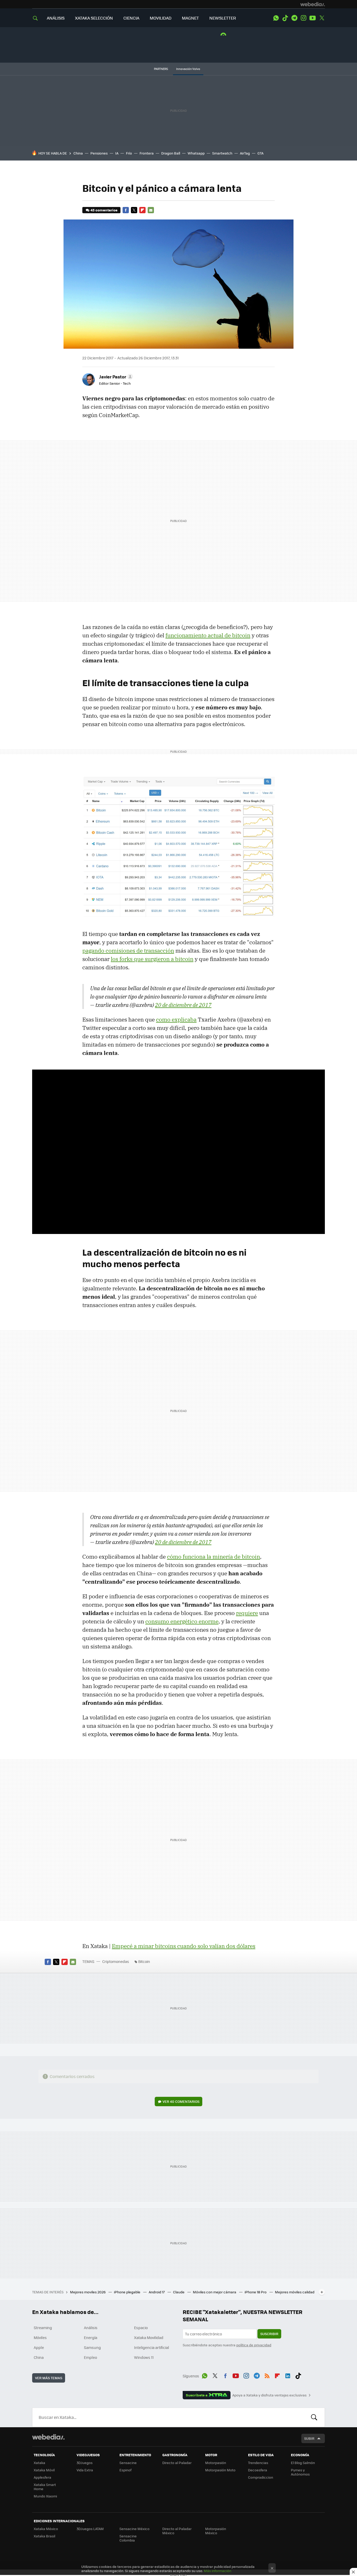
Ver (181, 2101)
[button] (115, 377)
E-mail (151, 210)
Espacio (141, 2328)
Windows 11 (144, 2357)
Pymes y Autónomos (300, 2472)
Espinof (125, 2470)
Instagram (303, 18)
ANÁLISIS (56, 18)
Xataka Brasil (44, 2536)
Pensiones (99, 153)
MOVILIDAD (161, 18)
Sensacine (128, 2463)
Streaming (43, 2328)
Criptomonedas (116, 1961)
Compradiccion (261, 2477)
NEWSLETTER (223, 18)
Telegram (294, 18)
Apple (39, 2347)
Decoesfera (258, 2470)
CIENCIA (131, 18)
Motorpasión (216, 2463)
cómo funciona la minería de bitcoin (214, 1557)
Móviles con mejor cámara (215, 2292)
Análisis (91, 2328)
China (78, 153)
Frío (129, 153)
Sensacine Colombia (128, 2538)
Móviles (40, 2337)
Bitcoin (144, 1961)
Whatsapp (196, 153)
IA (117, 153)
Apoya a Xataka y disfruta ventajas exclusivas (269, 2395)
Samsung (92, 2347)
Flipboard (142, 210)
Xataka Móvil (44, 2470)
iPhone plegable (128, 2292)
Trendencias (258, 2463)
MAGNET (190, 18)
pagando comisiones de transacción (128, 951)
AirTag (245, 153)
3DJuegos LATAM (90, 2529)
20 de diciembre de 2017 (183, 1005)
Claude (179, 2292)
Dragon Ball (171, 153)
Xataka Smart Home (45, 2487)
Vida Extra (85, 2470)
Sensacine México (134, 2529)
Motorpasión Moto (220, 2470)
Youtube (313, 18)
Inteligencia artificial (152, 2347)
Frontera (147, 153)
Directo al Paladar (177, 2463)
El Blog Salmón (303, 2463)
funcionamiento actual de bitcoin (208, 635)
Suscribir (269, 2334)
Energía (91, 2337)
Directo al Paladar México (177, 2531)
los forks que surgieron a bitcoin (152, 959)
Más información (218, 2571)
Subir (309, 2438)
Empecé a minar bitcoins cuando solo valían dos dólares (184, 1946)
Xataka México (46, 2529)
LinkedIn (288, 2375)
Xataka (39, 2463)
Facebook (126, 210)
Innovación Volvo (188, 69)
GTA (260, 153)
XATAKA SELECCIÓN (94, 18)
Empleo (90, 2357)
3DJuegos (85, 2463)
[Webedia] (313, 4)
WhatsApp (276, 18)
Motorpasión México (216, 2531)
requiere (247, 1613)
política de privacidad (254, 2345)
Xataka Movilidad (149, 2337)
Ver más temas (49, 2378)
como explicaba (176, 1019)
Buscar (314, 2417)
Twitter (322, 18)
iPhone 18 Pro (256, 2292)
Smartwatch (222, 153)
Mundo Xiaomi (45, 2496)
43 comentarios (104, 210)
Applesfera (42, 2477)
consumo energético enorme (182, 1621)
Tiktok (285, 18)
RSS (267, 2375)
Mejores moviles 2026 (88, 2292)
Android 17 (157, 2292)
